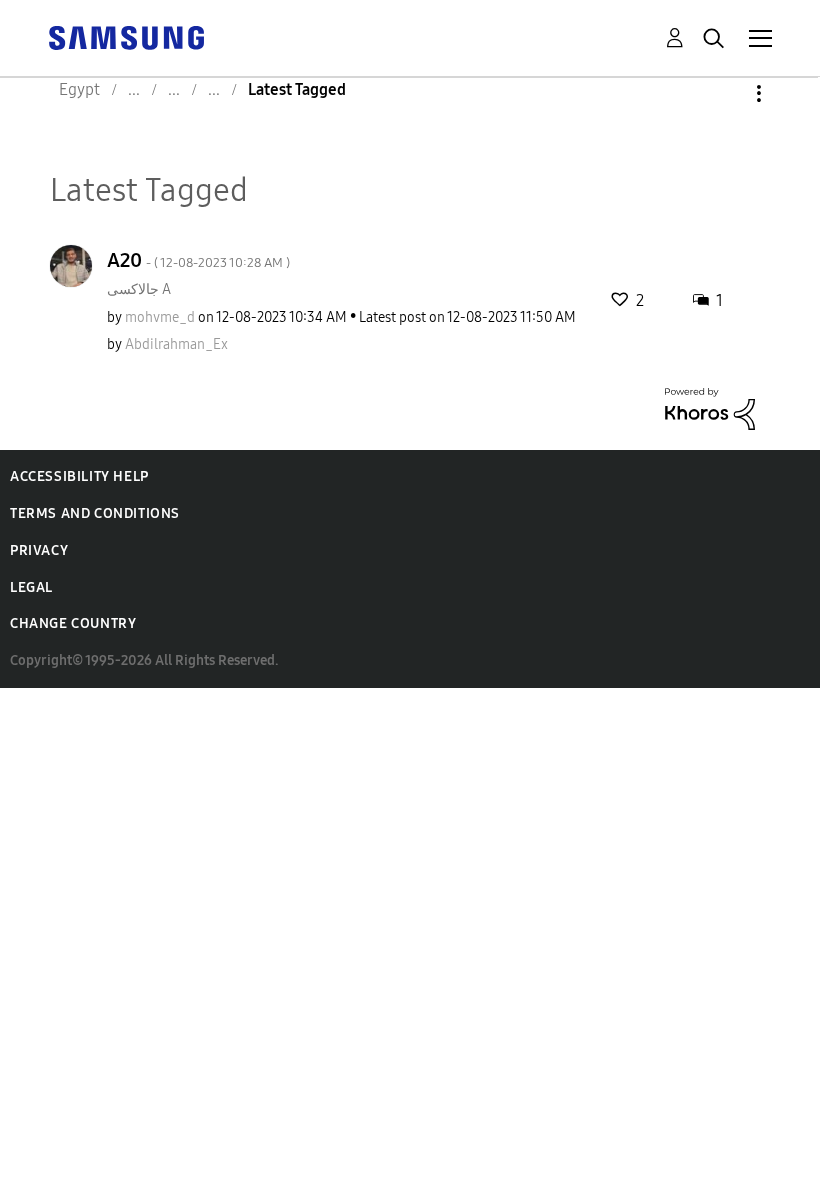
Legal (31, 587)
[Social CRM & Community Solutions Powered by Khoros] (710, 407)
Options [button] (725, 93)
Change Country (73, 623)
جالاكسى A (139, 289)
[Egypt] (126, 36)
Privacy (39, 550)
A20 (198, 260)
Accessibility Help (79, 476)
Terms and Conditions (95, 513)
